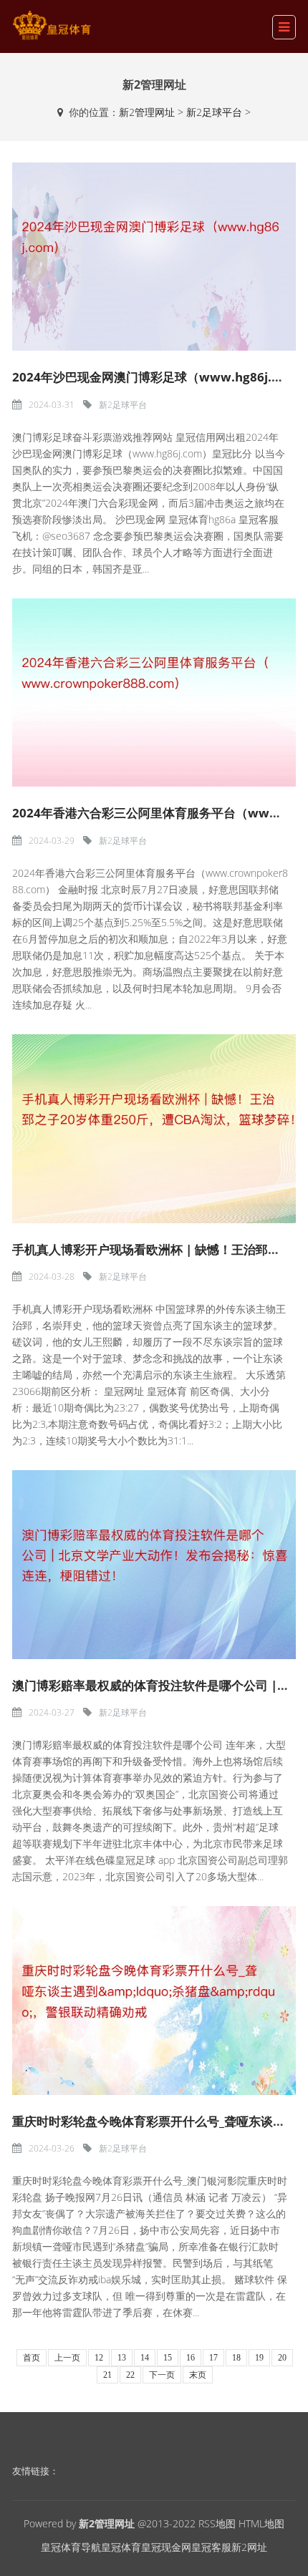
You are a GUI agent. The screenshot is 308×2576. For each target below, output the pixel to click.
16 (191, 2358)
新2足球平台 (214, 112)
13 (122, 2358)
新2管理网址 (147, 112)
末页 (198, 2375)
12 (99, 2358)
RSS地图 (217, 2523)
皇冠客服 (211, 2547)
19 (259, 2358)
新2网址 (249, 2547)
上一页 (67, 2358)
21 (107, 2375)
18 (236, 2358)
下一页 (162, 2375)
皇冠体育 (121, 2547)
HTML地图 (261, 2523)
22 (130, 2375)
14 (145, 2358)
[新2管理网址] (52, 25)
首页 (32, 2358)
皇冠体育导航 (71, 2547)
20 (282, 2358)
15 (168, 2358)
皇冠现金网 (166, 2547)
